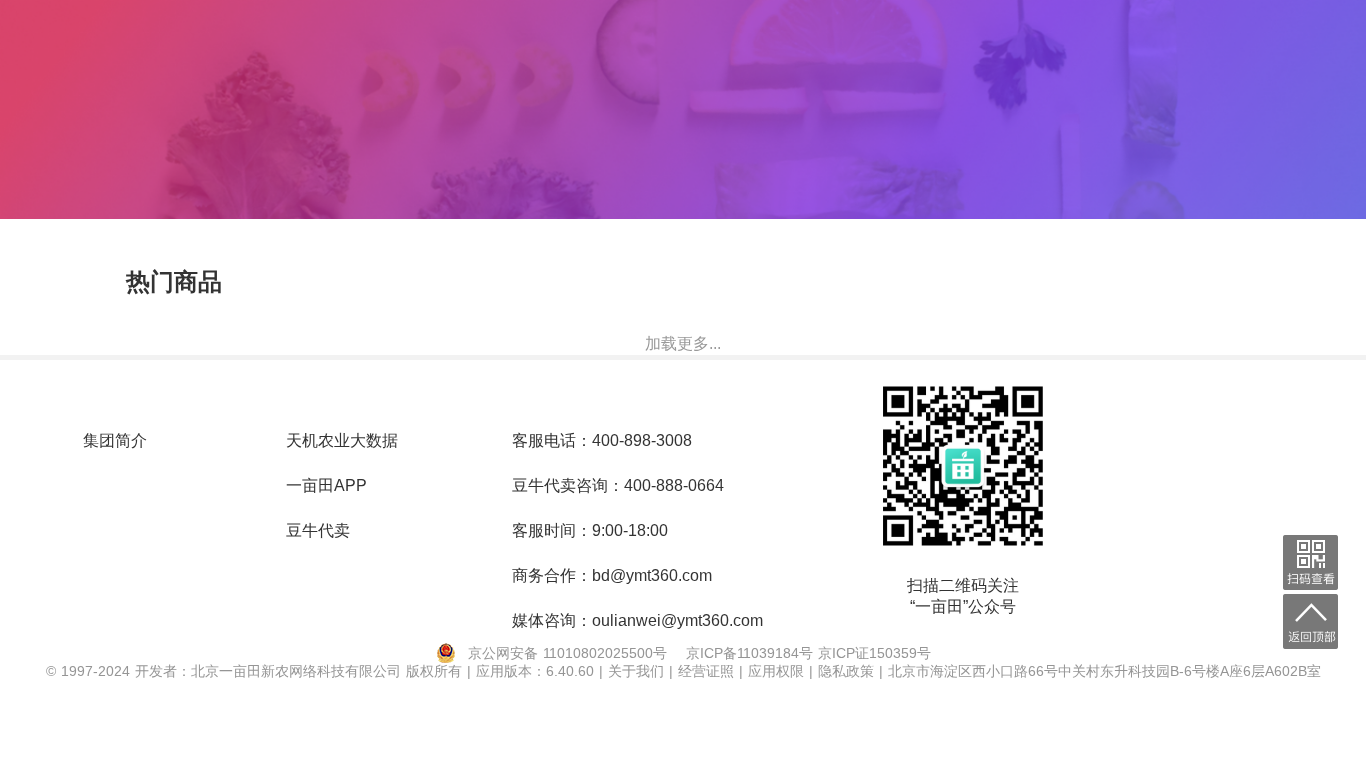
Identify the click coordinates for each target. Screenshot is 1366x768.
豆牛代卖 (318, 530)
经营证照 (708, 671)
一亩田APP (326, 485)
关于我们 (638, 671)
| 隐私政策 (844, 671)
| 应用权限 (774, 671)
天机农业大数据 (342, 440)
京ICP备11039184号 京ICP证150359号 (808, 653)
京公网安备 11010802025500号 (567, 653)
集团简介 (115, 440)
